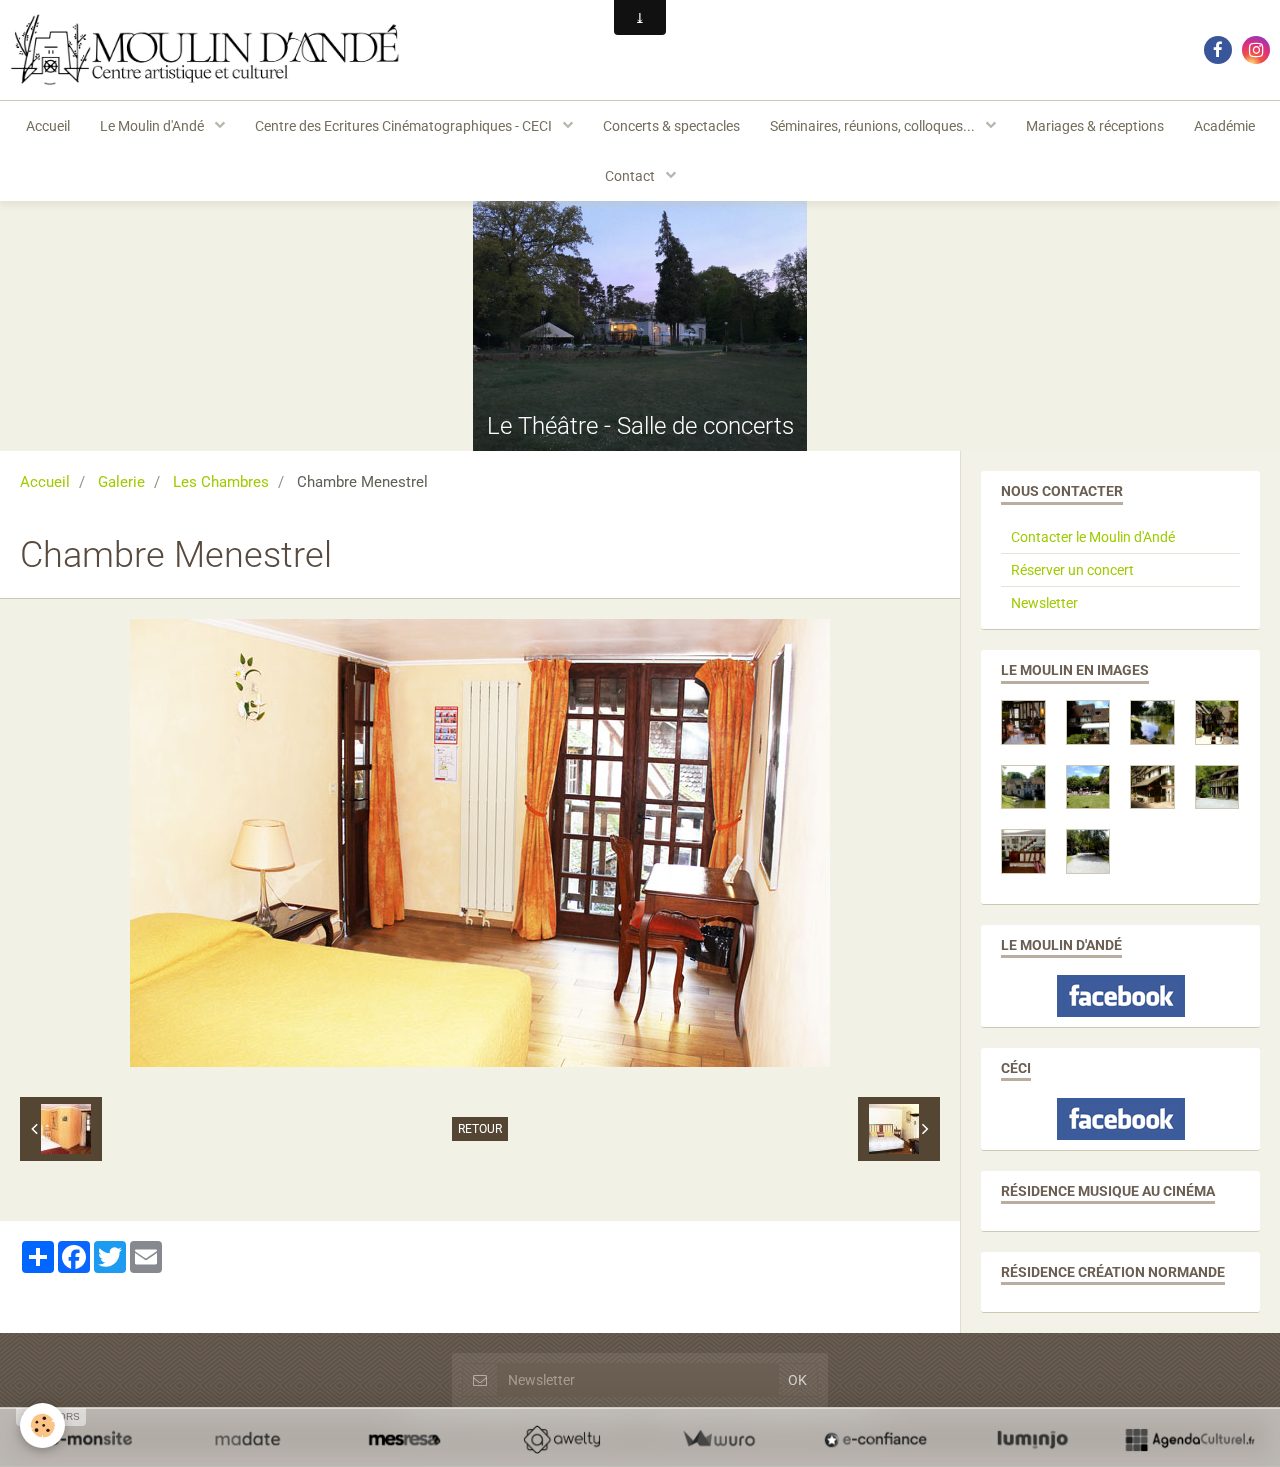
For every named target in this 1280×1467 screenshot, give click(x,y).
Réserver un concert (1072, 570)
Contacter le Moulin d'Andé (1093, 537)
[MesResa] (404, 1439)
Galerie (121, 482)
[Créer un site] (90, 1439)
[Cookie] (42, 1425)
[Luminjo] (1032, 1439)
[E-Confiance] (875, 1439)
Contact (631, 176)
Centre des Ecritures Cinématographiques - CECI (405, 126)
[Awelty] (561, 1439)
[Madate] (247, 1439)
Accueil (48, 126)
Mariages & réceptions (1095, 126)
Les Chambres (221, 482)
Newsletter (1044, 603)
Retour (480, 1129)
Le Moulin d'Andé (153, 126)
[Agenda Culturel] (1189, 1439)
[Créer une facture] (718, 1439)
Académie (1224, 126)
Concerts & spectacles (671, 126)
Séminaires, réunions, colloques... (874, 126)
